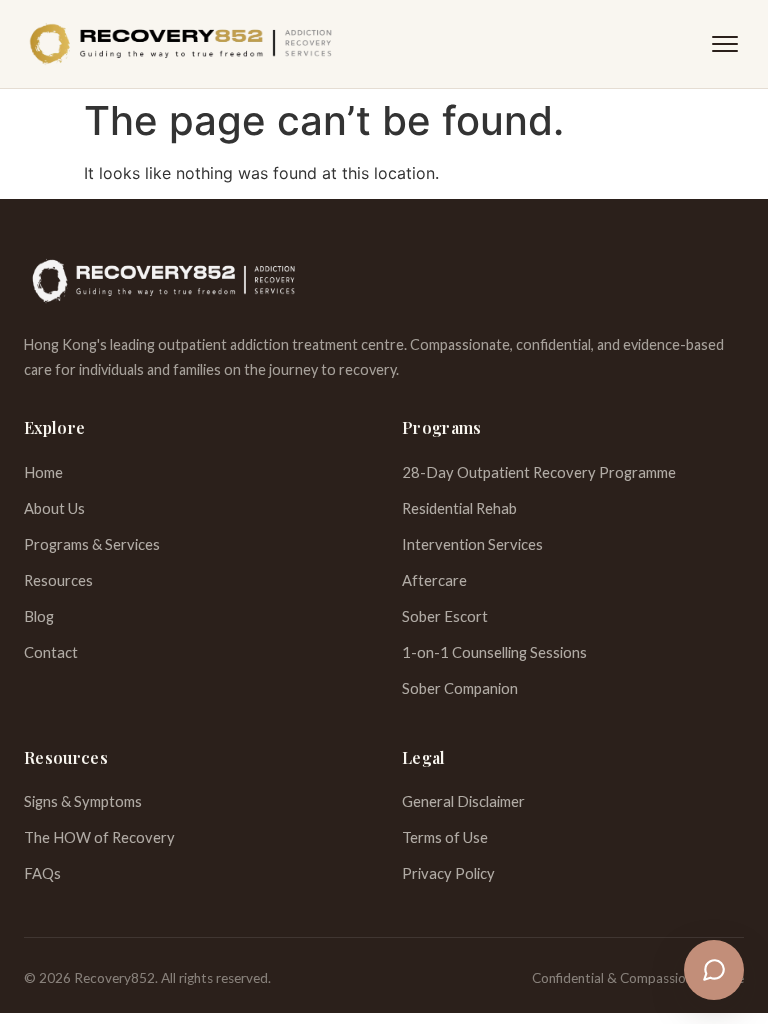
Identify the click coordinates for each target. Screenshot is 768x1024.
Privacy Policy (448, 873)
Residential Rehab (459, 508)
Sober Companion (460, 688)
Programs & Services (92, 544)
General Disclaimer (463, 801)
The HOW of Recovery (99, 837)
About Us (54, 508)
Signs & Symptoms (83, 801)
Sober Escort (445, 616)
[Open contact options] (714, 970)
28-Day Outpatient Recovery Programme (539, 472)
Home (43, 472)
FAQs (42, 873)
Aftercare (434, 580)
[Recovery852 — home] (181, 44)
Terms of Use (445, 837)
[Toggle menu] (725, 44)
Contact (51, 652)
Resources (58, 580)
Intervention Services (472, 544)
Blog (39, 616)
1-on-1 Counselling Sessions (494, 652)
